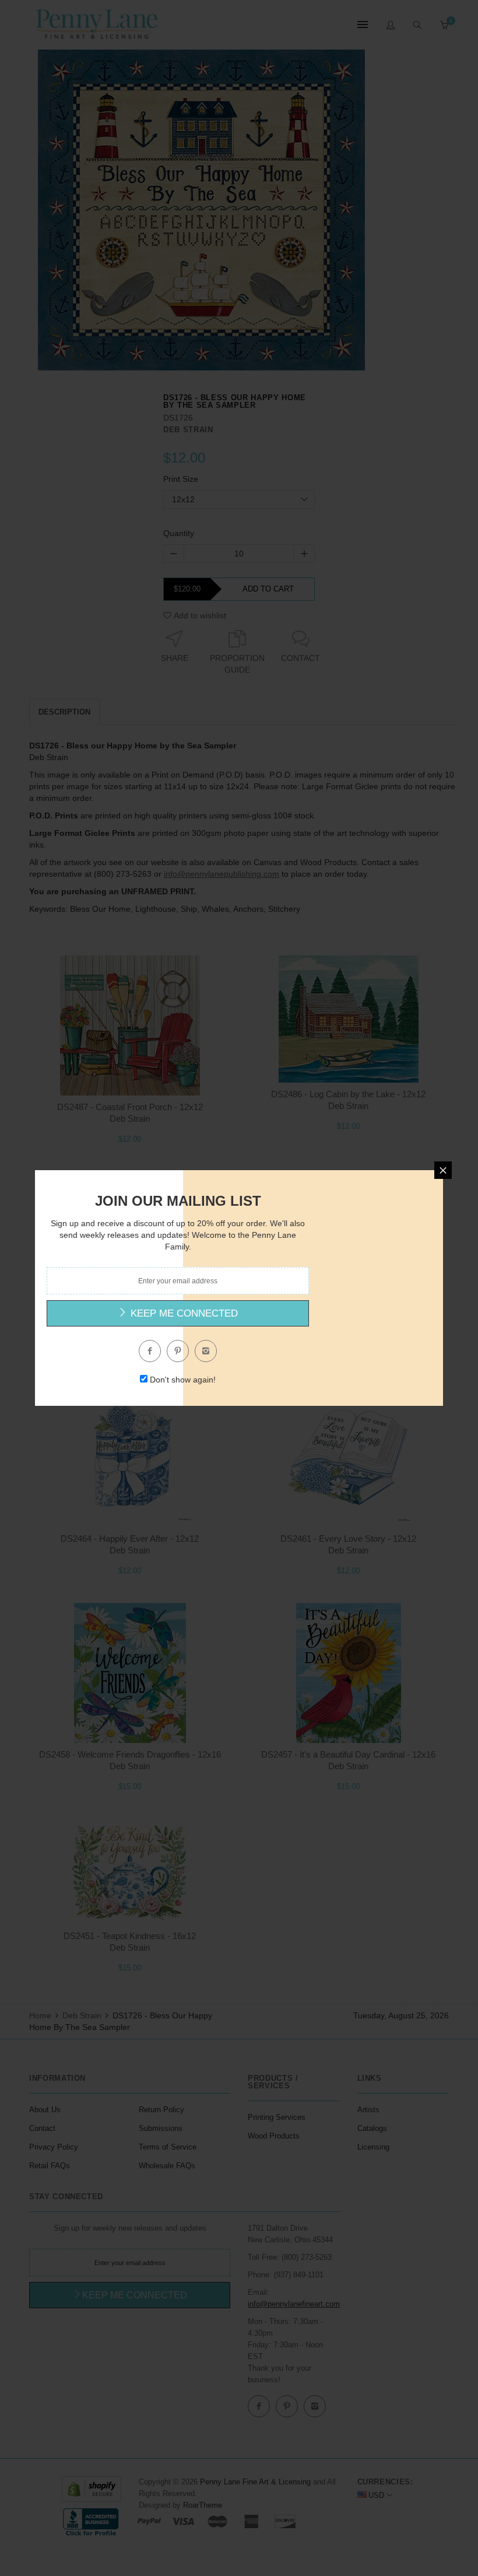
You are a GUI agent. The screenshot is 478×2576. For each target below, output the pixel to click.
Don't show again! (183, 1380)
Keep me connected (183, 1313)
